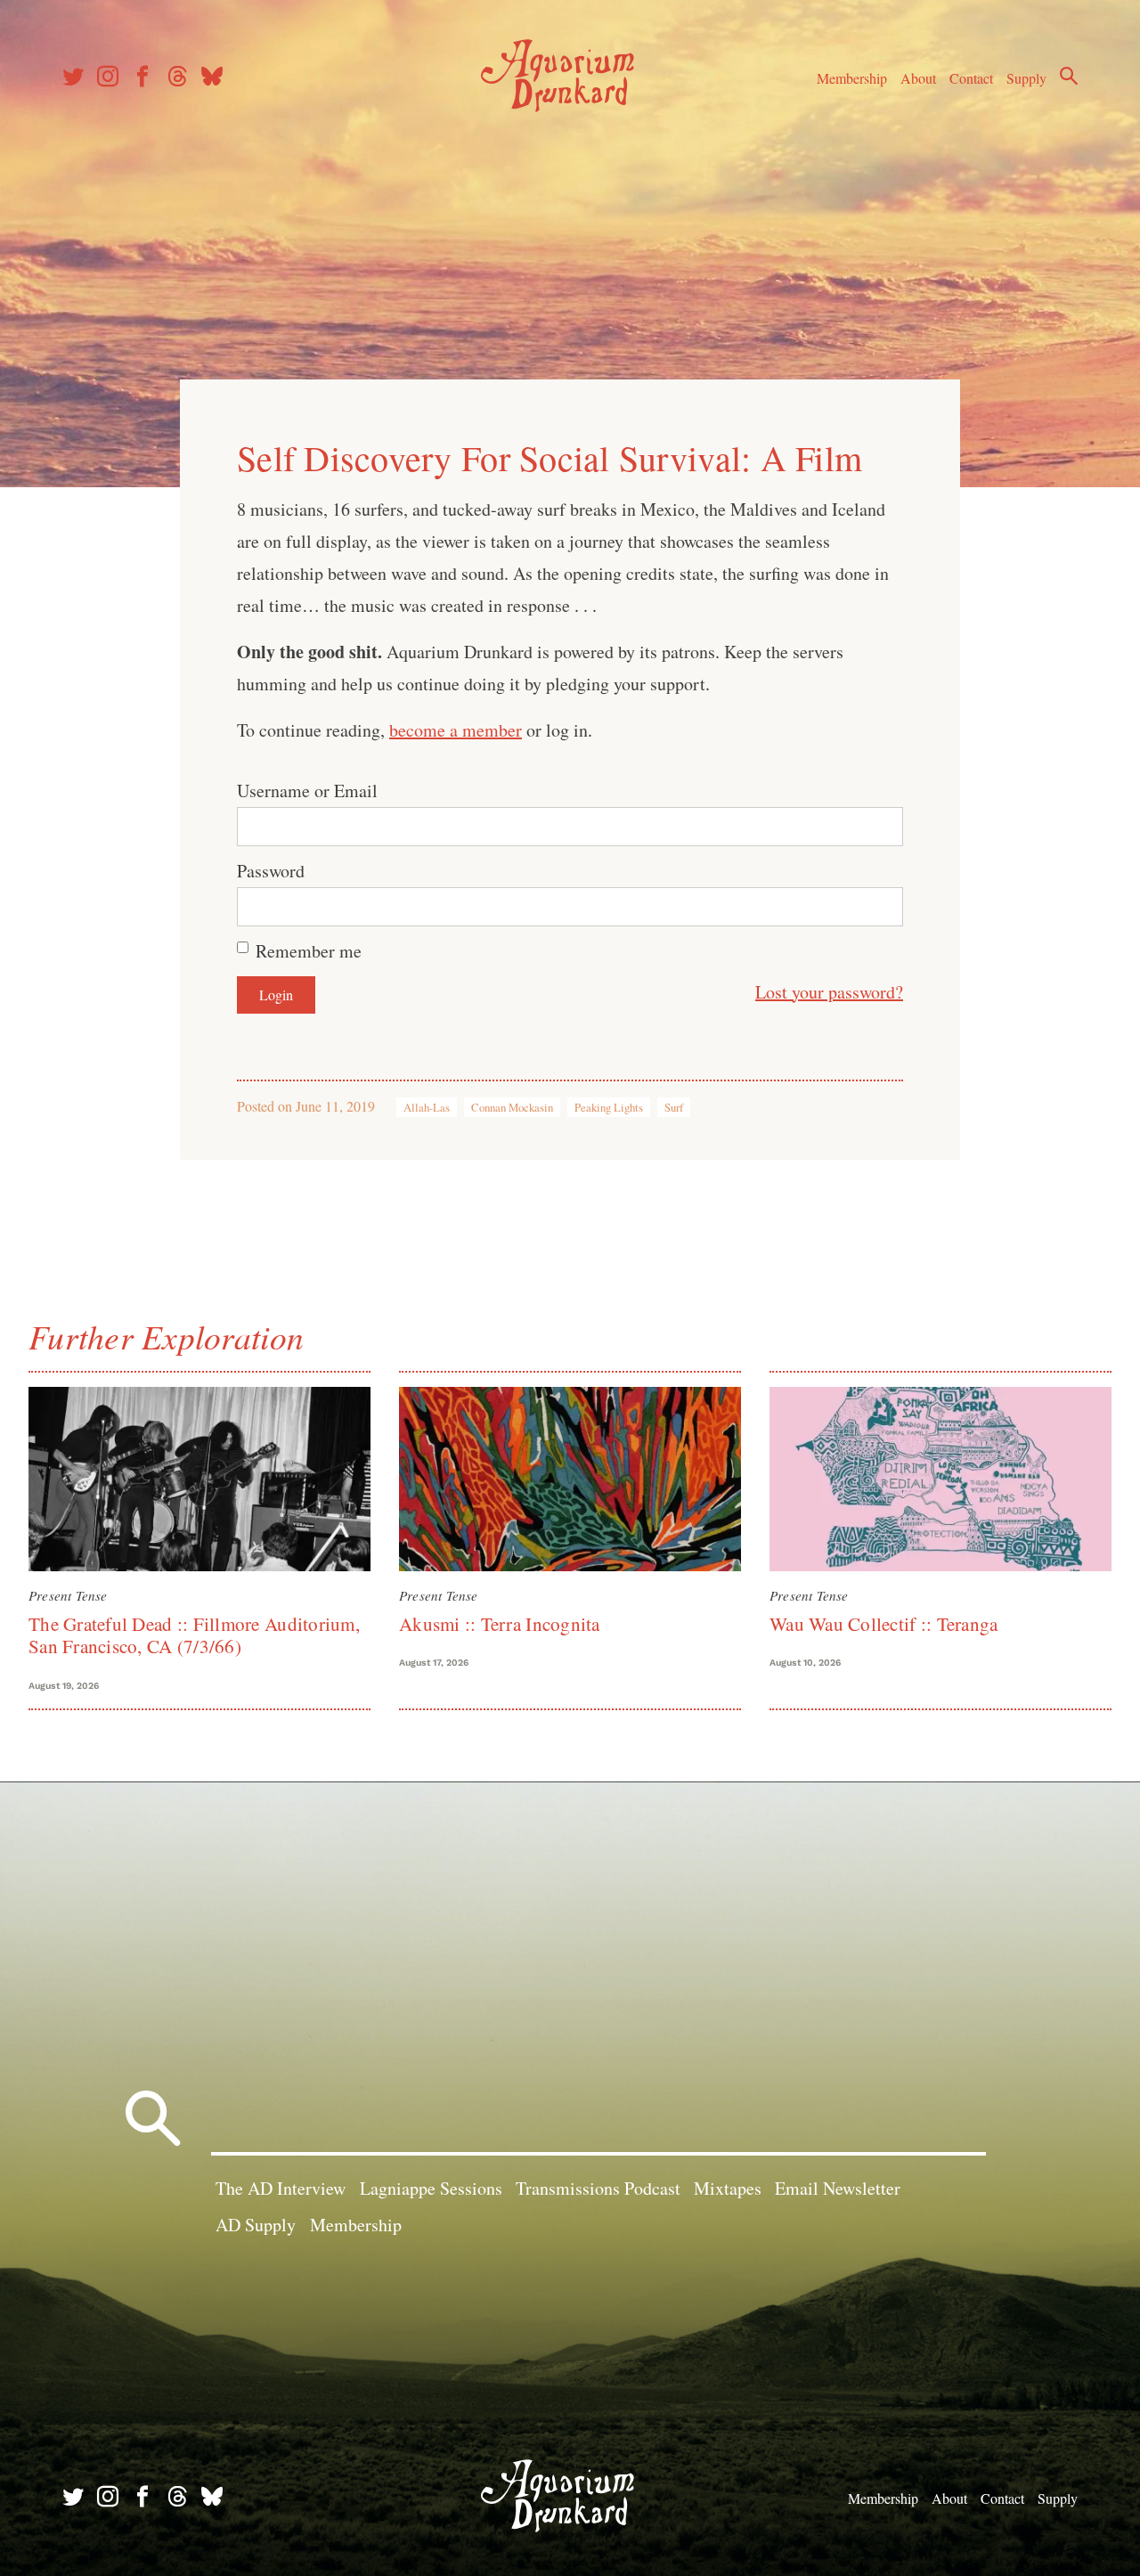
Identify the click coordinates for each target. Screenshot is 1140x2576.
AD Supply (256, 2225)
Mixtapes (728, 2188)
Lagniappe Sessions (431, 2188)
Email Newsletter (838, 2188)
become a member (456, 730)
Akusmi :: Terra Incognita (500, 1624)
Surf (674, 1107)
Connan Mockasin (512, 1107)
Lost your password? (829, 992)
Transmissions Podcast (598, 2188)
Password (271, 871)
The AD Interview (281, 2188)
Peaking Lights (609, 1107)
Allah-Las (427, 1107)
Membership (852, 78)
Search (1069, 76)
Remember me (309, 951)
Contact (971, 78)
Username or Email (307, 791)
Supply (1026, 78)
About (918, 78)
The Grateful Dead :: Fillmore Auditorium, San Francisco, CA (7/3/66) (194, 1635)
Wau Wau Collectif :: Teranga (883, 1624)
